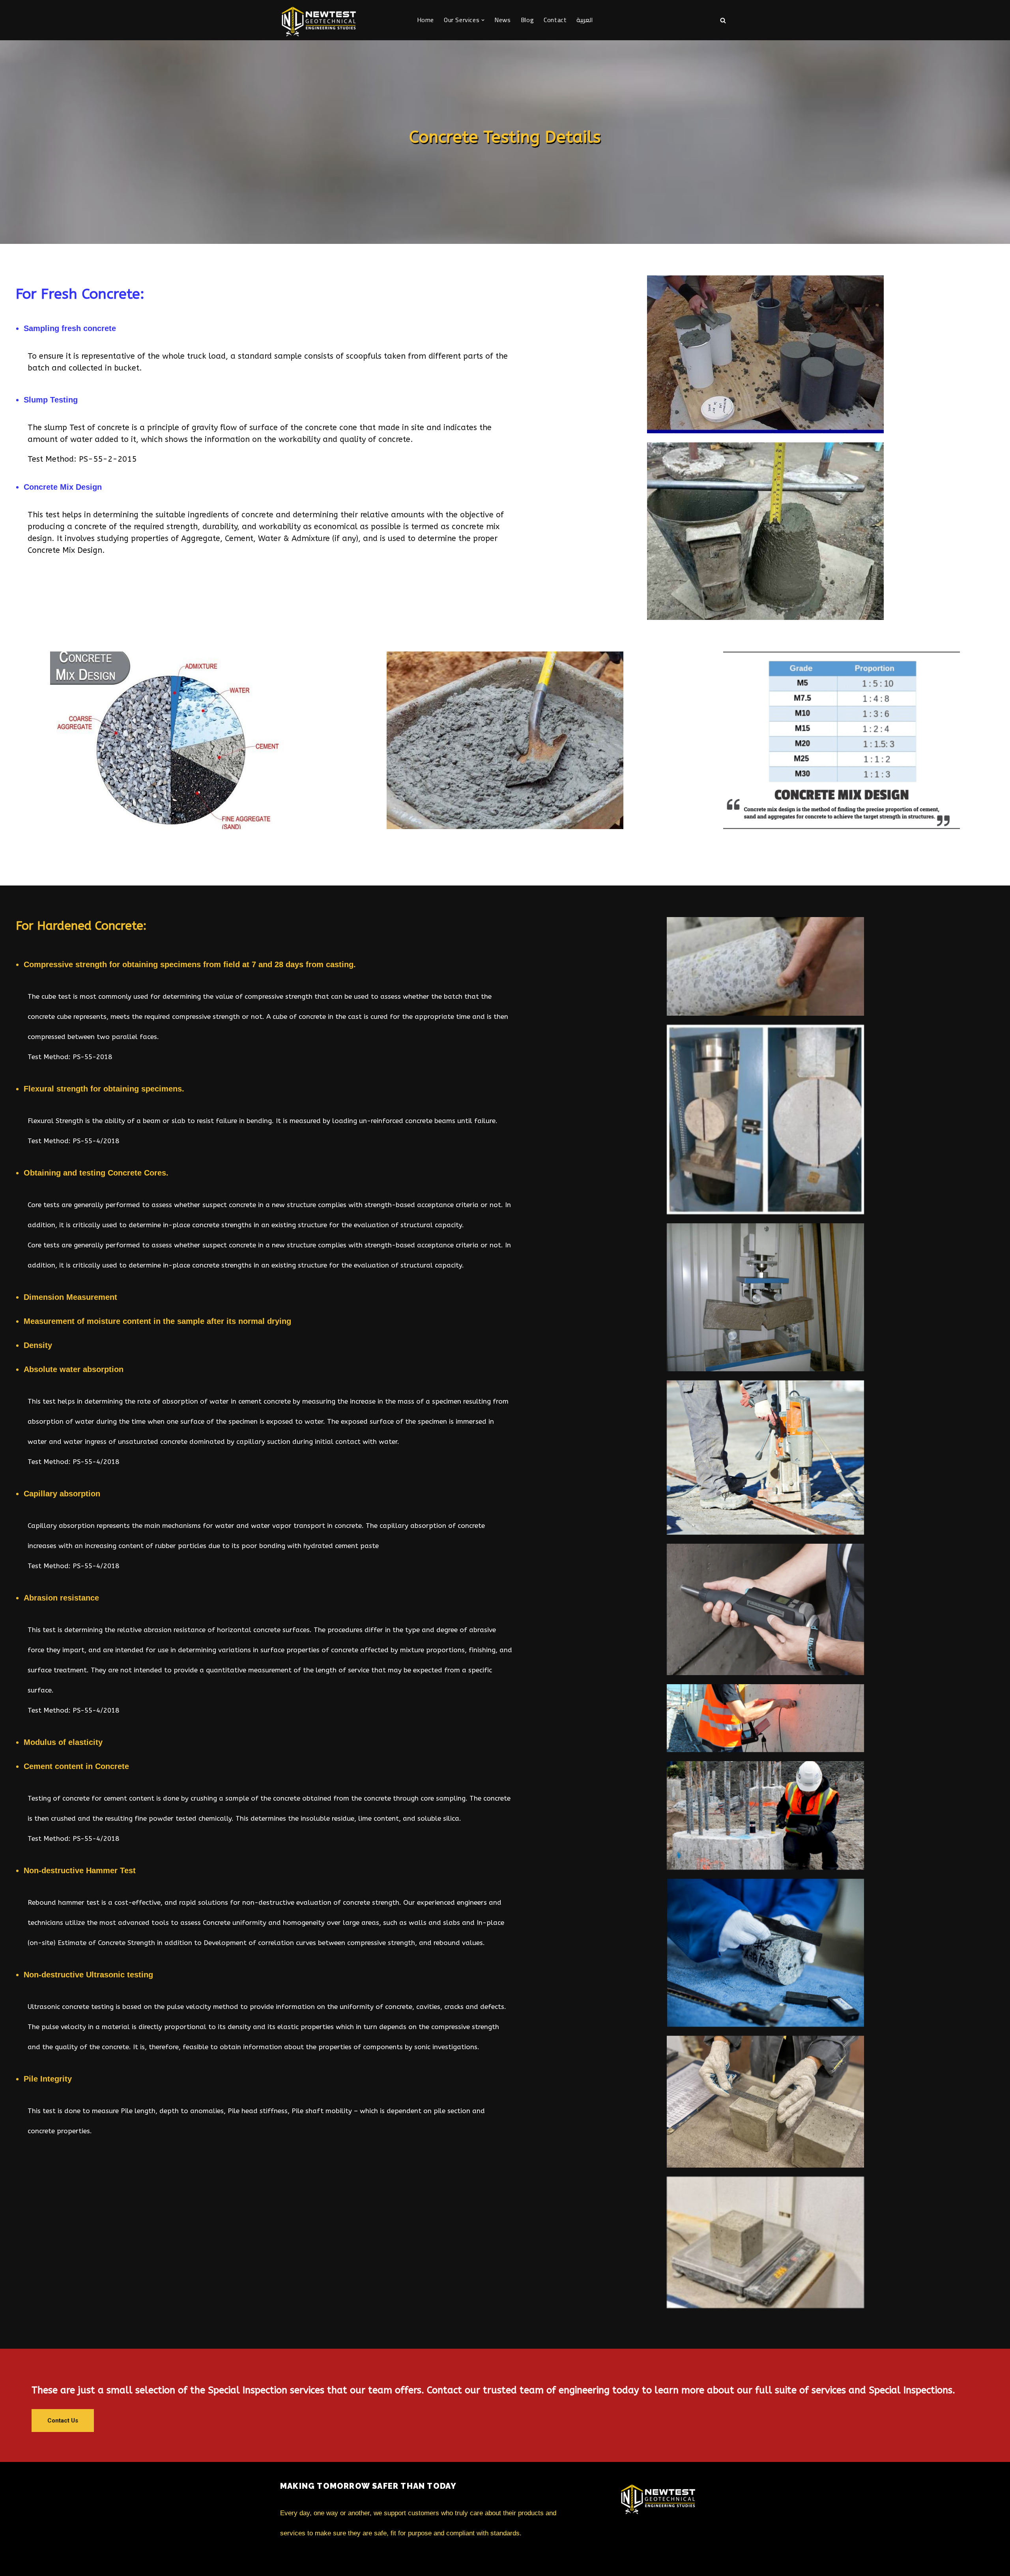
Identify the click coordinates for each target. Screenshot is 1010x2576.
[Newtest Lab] (320, 20)
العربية (585, 20)
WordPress (354, 2561)
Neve (288, 2561)
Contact (555, 20)
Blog (527, 20)
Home (426, 20)
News (502, 20)
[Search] (723, 20)
